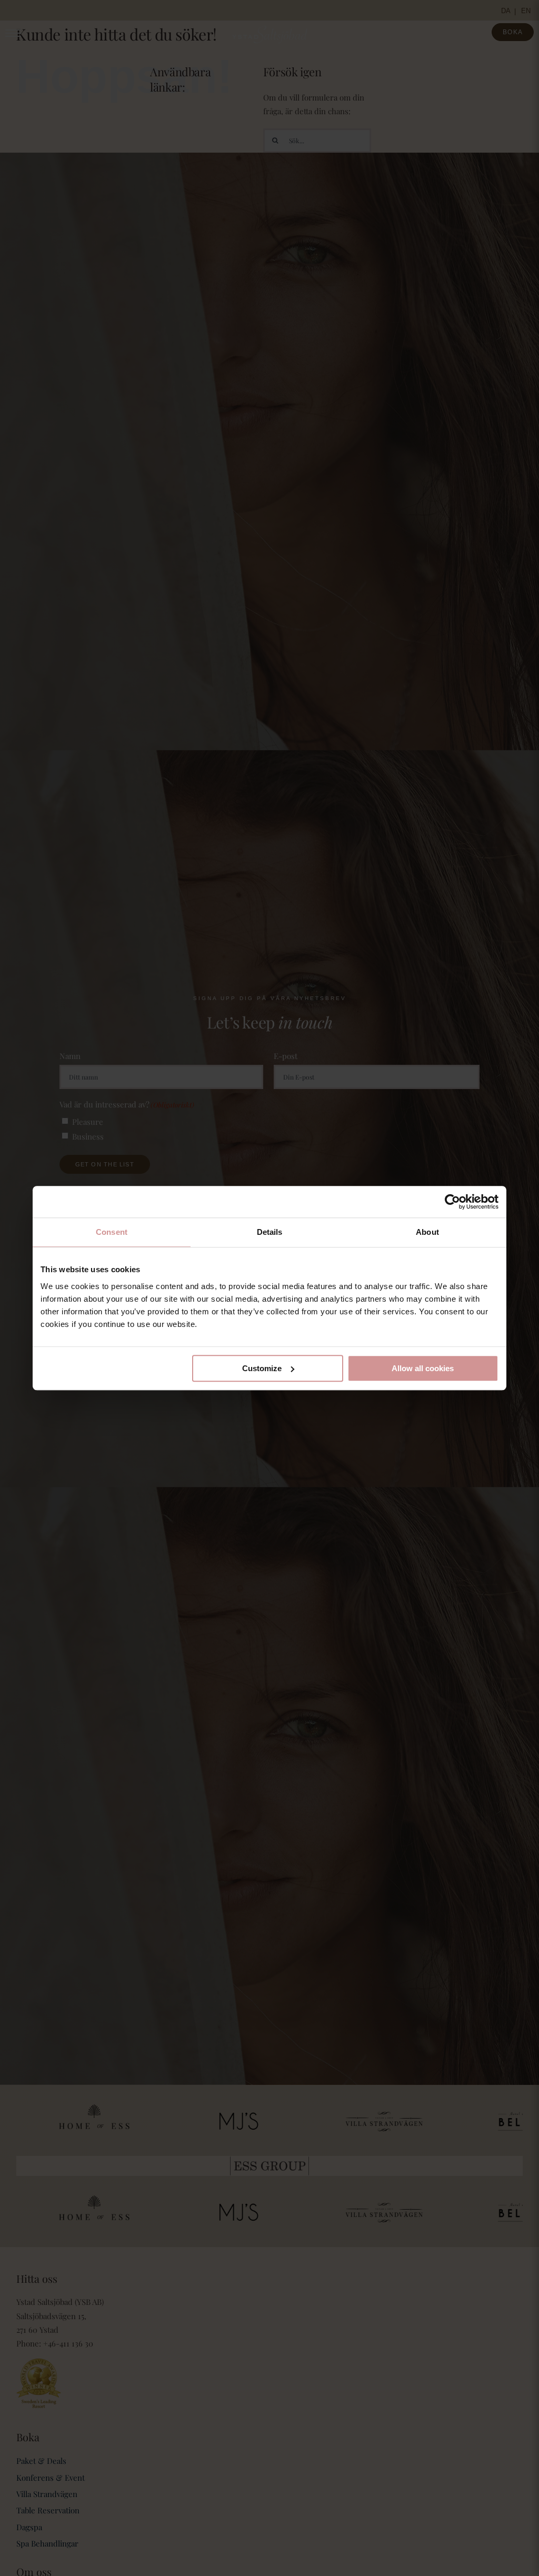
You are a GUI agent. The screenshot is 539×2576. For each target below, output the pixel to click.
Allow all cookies (423, 1368)
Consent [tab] (112, 1232)
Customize (262, 1368)
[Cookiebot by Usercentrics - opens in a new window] (452, 1202)
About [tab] (427, 1232)
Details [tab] (270, 1232)
